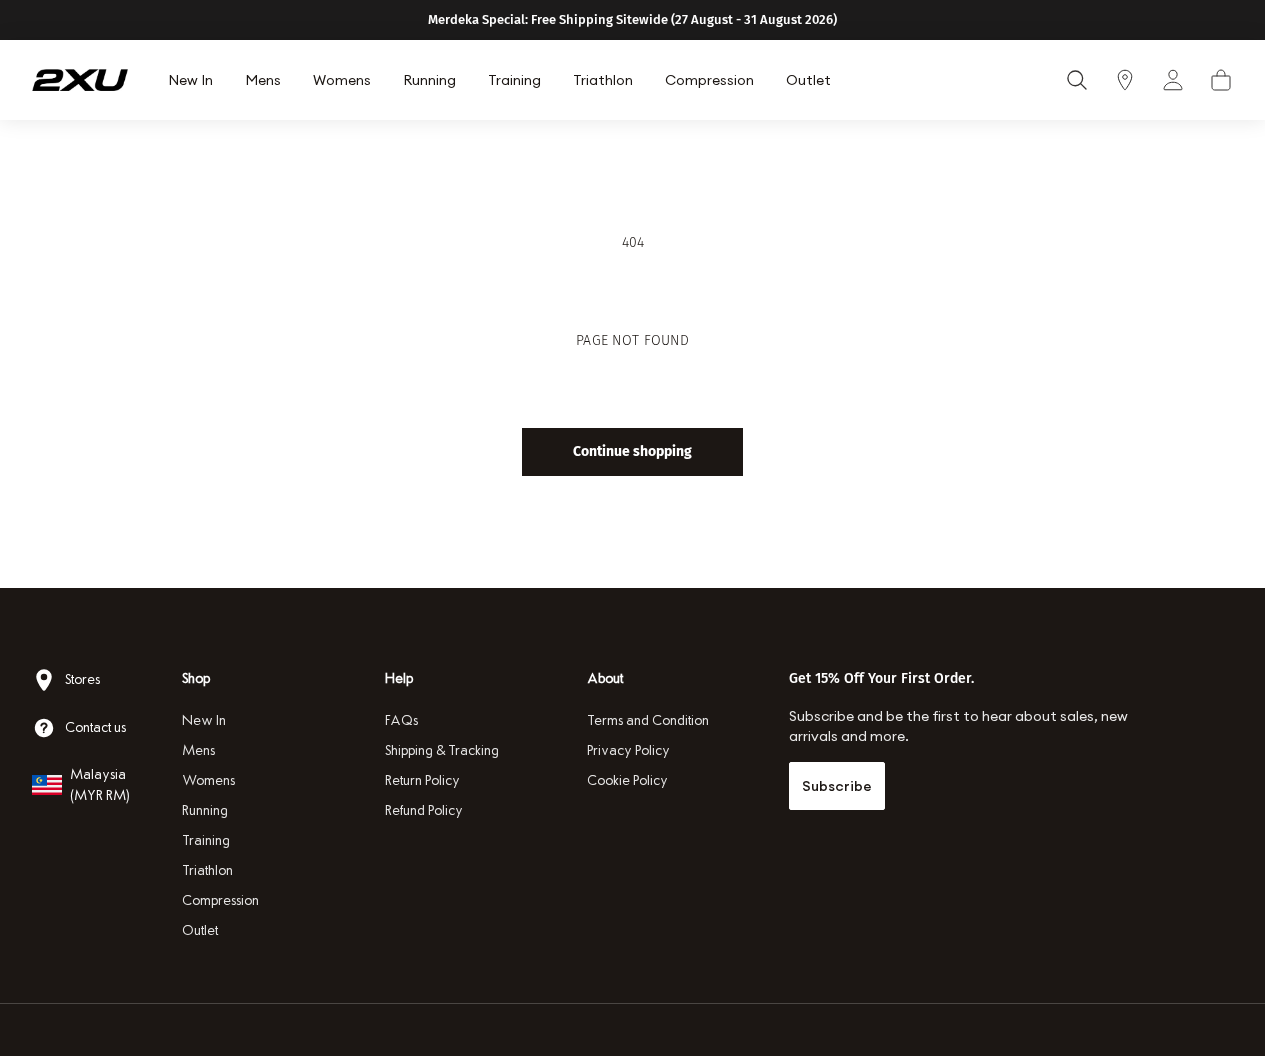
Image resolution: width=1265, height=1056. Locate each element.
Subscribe (837, 786)
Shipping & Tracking (442, 750)
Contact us (95, 727)
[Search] (1077, 80)
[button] (1221, 80)
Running (205, 810)
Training (206, 840)
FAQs (401, 720)
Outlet (200, 930)
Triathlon (207, 870)
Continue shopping (632, 451)
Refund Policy (424, 810)
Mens (198, 750)
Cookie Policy (627, 780)
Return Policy (422, 780)
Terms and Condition (648, 720)
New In (204, 720)
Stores (82, 679)
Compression (220, 900)
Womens (208, 780)
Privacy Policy (628, 750)
